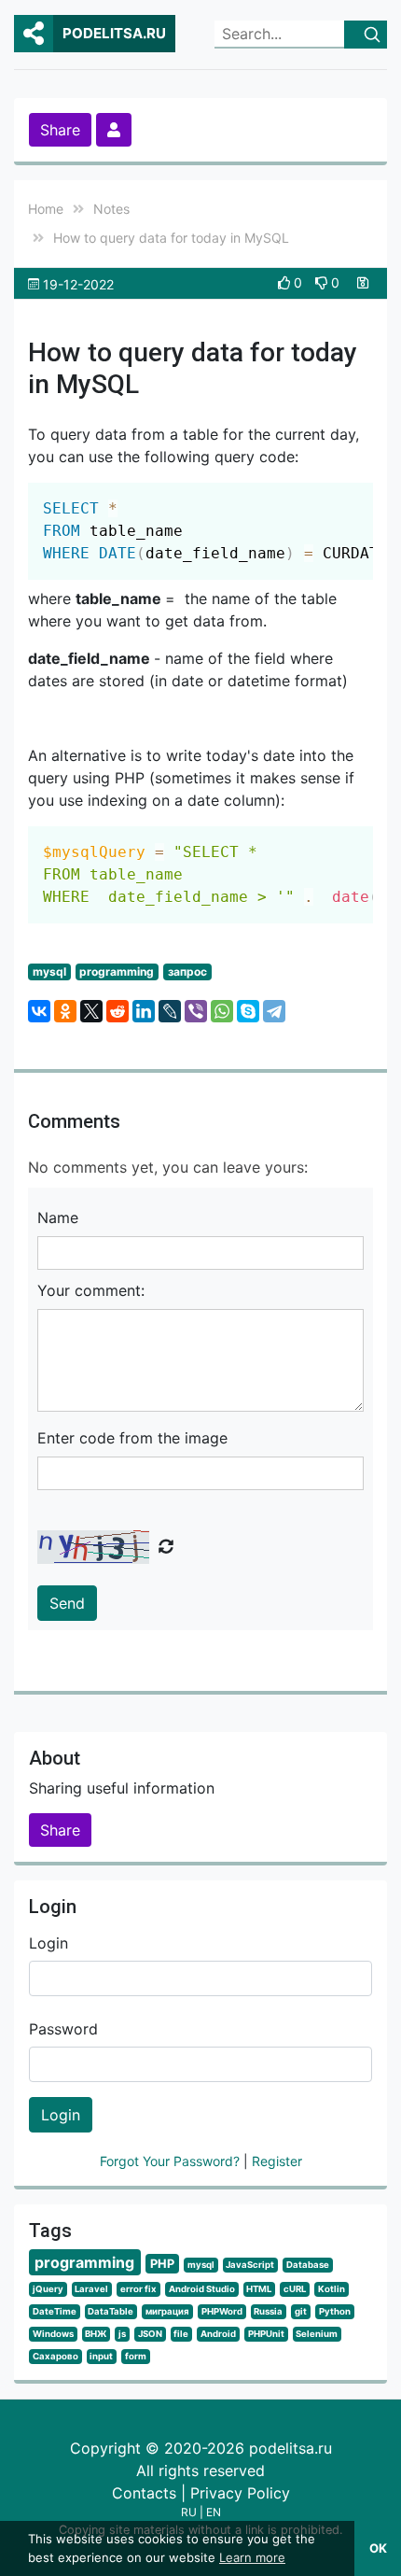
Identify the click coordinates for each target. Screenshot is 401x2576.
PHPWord (222, 2311)
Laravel (91, 2289)
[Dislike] (323, 282)
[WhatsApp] (222, 1011)
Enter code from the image (132, 1438)
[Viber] (196, 1011)
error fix (138, 2289)
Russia (268, 2311)
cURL (295, 2289)
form (136, 2356)
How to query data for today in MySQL (171, 238)
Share (60, 130)
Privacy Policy (240, 2493)
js (122, 2334)
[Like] (286, 282)
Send (67, 1603)
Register (277, 2161)
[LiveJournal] (170, 1011)
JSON (150, 2334)
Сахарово (55, 2356)
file (181, 2334)
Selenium (317, 2334)
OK (378, 2548)
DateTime (55, 2311)
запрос (187, 971)
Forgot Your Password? (172, 2161)
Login (48, 1943)
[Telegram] (274, 1011)
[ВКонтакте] (39, 1011)
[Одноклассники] (65, 1011)
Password (63, 2029)
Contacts (144, 2493)
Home (46, 209)
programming (117, 971)
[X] (91, 1011)
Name (58, 1218)
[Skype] (248, 1011)
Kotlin (332, 2289)
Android (218, 2334)
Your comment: (91, 1290)
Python (335, 2311)
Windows (53, 2334)
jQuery (48, 2289)
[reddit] (118, 1011)
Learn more (252, 2557)
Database (308, 2265)
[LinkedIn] (144, 1011)
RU (189, 2512)
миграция (167, 2311)
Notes (111, 209)
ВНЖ (96, 2334)
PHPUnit (266, 2334)
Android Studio (202, 2289)
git (301, 2311)
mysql (49, 971)
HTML (259, 2289)
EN (214, 2512)
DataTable (111, 2311)
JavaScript (250, 2265)
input (101, 2356)
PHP (162, 2264)
